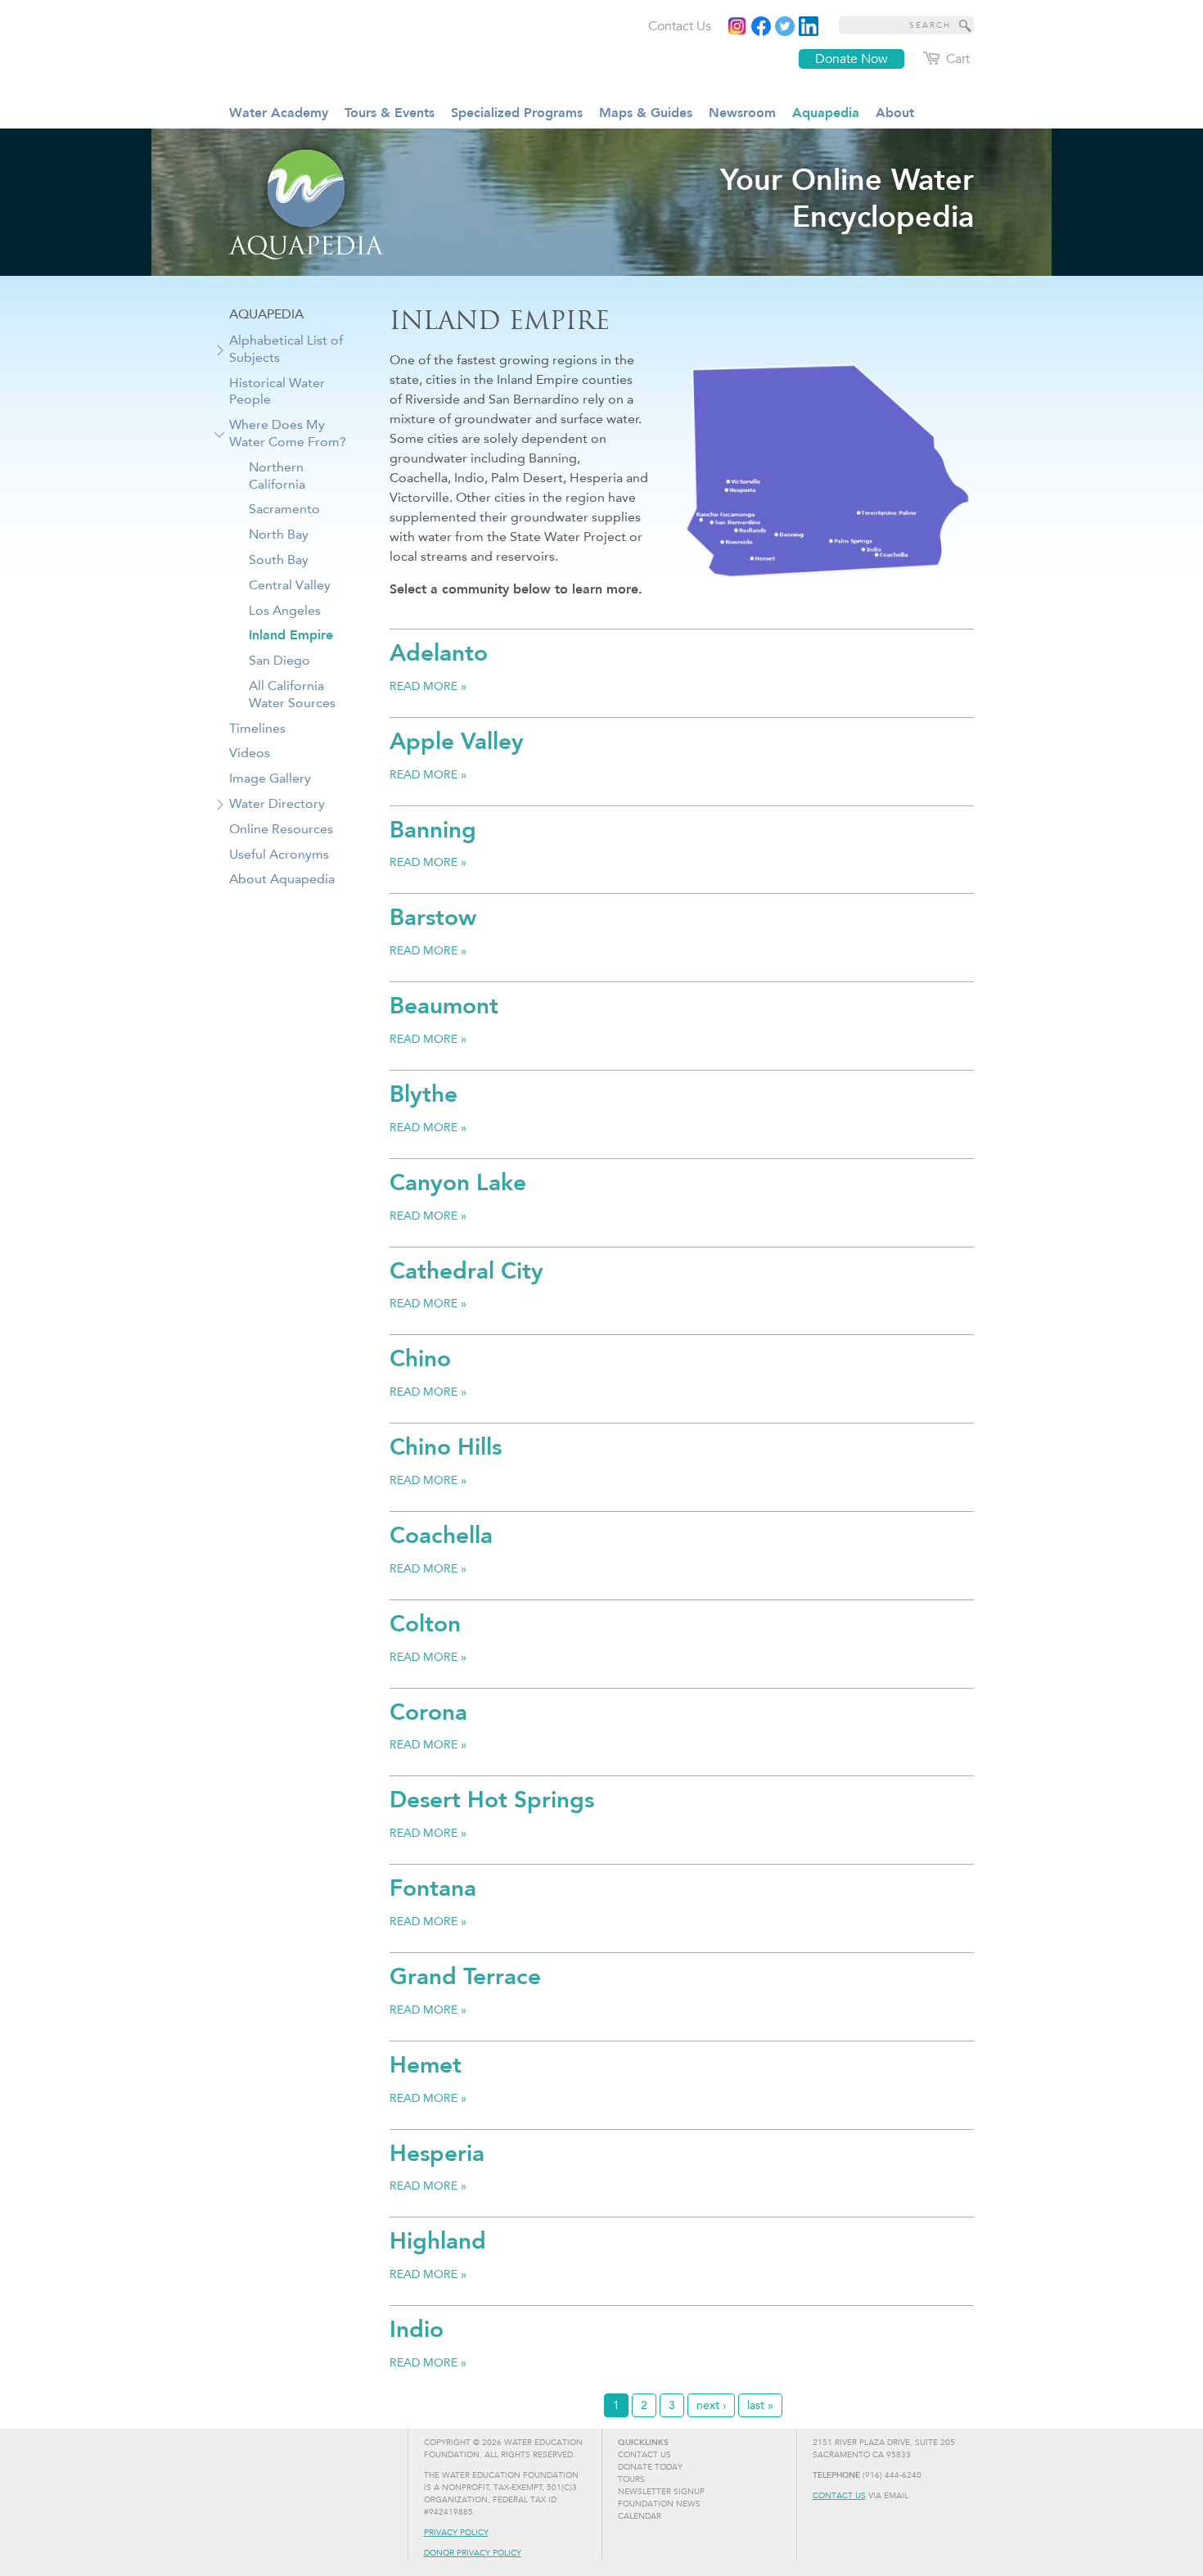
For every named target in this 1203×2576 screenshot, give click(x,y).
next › (711, 2405)
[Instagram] (737, 26)
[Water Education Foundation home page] (360, 48)
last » (760, 2405)
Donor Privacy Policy (473, 2553)
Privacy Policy (456, 2533)
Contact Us (839, 2496)
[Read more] (809, 26)
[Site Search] (966, 25)
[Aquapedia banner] (601, 202)
